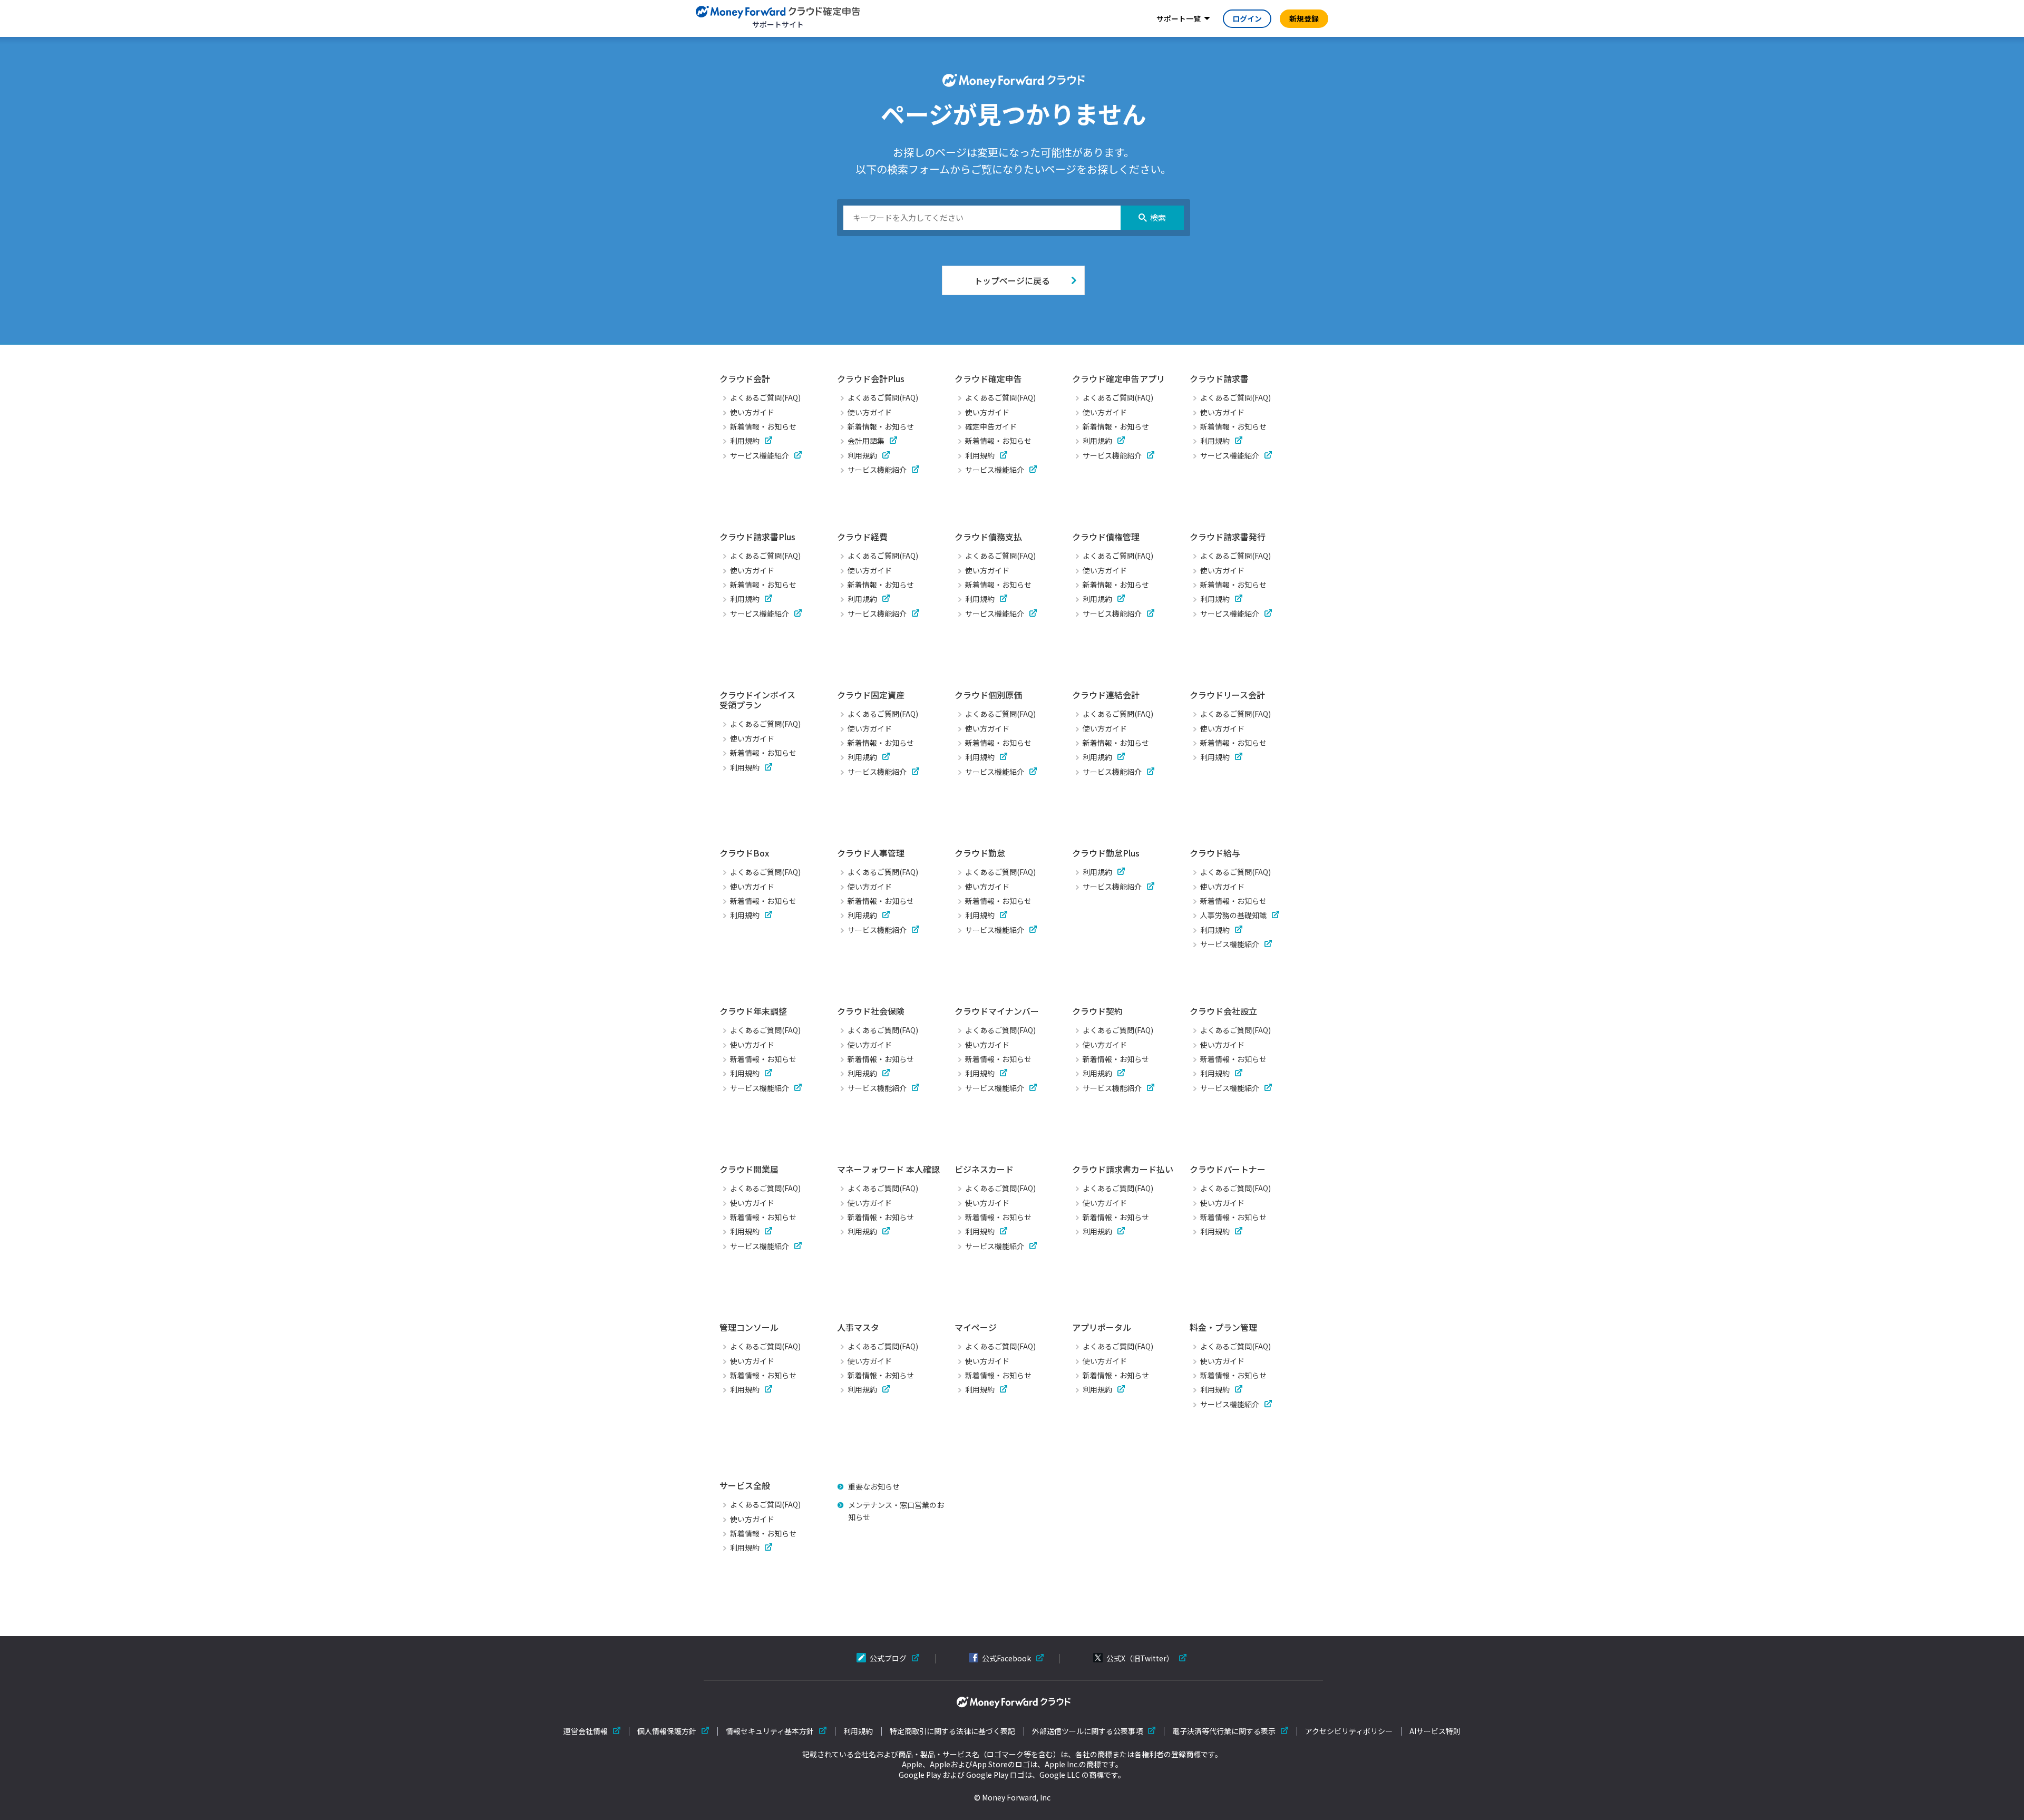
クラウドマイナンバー (997, 1011)
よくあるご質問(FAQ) (765, 397)
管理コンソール (749, 1327)
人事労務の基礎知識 (1233, 915)
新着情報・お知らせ (763, 426)
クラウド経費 (862, 537)
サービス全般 (745, 1485)
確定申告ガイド (991, 426)
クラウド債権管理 (1106, 537)
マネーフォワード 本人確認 (888, 1169)
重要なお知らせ (874, 1486)
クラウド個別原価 (988, 695)
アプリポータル (1102, 1327)
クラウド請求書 (1219, 378)
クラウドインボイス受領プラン (757, 700)
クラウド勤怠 (980, 853)
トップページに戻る (1012, 280)
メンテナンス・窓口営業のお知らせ (896, 1511)
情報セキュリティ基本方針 (770, 1731)
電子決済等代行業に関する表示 (1224, 1731)
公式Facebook (1006, 1658)
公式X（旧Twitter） (1140, 1658)
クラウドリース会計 (1227, 695)
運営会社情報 (586, 1731)
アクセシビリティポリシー (1349, 1731)
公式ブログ (888, 1658)
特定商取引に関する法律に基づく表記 (952, 1731)
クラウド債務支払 (988, 537)
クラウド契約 (1097, 1011)
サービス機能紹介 (760, 455)
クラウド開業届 (749, 1169)
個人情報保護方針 (667, 1731)
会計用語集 (866, 441)
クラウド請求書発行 (1228, 537)
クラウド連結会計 (1106, 695)
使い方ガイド (752, 412)
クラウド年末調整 (753, 1011)
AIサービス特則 (1435, 1731)
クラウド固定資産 (871, 695)
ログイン (1247, 18)
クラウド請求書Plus (757, 537)
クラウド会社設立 (1223, 1011)
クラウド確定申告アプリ (1118, 378)
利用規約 (745, 441)
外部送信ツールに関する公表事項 (1087, 1731)
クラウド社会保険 (871, 1011)
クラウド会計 (745, 378)
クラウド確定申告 (988, 378)
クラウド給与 (1215, 853)
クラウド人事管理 (871, 853)
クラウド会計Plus (871, 378)
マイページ (976, 1327)
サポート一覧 (1179, 18)
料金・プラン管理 (1223, 1327)
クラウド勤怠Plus (1106, 853)
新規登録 (1304, 18)
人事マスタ (858, 1327)
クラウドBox (744, 853)
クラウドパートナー (1228, 1169)
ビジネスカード (984, 1169)
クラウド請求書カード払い (1123, 1169)
